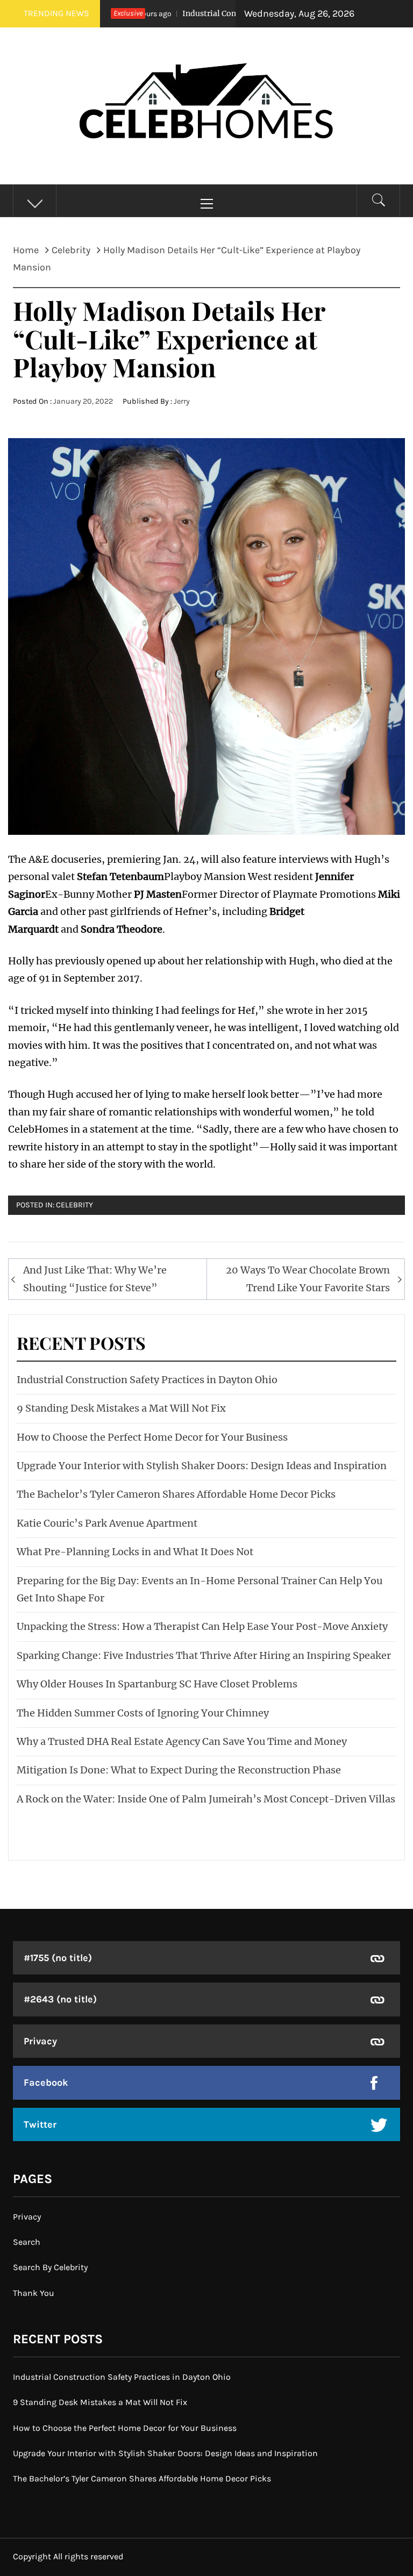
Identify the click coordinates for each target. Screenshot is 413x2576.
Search (27, 2242)
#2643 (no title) (60, 1999)
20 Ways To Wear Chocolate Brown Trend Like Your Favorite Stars (308, 1279)
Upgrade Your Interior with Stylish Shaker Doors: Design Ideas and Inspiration (202, 1466)
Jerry (182, 401)
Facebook (46, 2083)
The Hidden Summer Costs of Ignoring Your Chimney (143, 1713)
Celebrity (74, 1205)
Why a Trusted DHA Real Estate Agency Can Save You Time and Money (182, 1741)
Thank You (34, 2293)
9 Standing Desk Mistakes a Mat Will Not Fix (121, 1408)
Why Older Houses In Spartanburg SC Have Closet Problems (157, 1684)
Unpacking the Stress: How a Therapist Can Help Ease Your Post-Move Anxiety (202, 1626)
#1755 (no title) (58, 1958)
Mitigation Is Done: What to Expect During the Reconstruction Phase (179, 1770)
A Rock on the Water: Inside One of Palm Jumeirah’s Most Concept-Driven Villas (206, 1799)
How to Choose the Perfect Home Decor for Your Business (152, 1437)
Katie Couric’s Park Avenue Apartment (107, 1523)
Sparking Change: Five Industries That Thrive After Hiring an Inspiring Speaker (204, 1655)
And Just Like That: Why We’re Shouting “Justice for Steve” (95, 1279)
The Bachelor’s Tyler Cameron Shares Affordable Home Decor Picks (176, 1494)
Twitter (40, 2124)
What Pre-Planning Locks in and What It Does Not (135, 1552)
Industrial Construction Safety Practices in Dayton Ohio (147, 1380)
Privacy (40, 2041)
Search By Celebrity (50, 2267)
